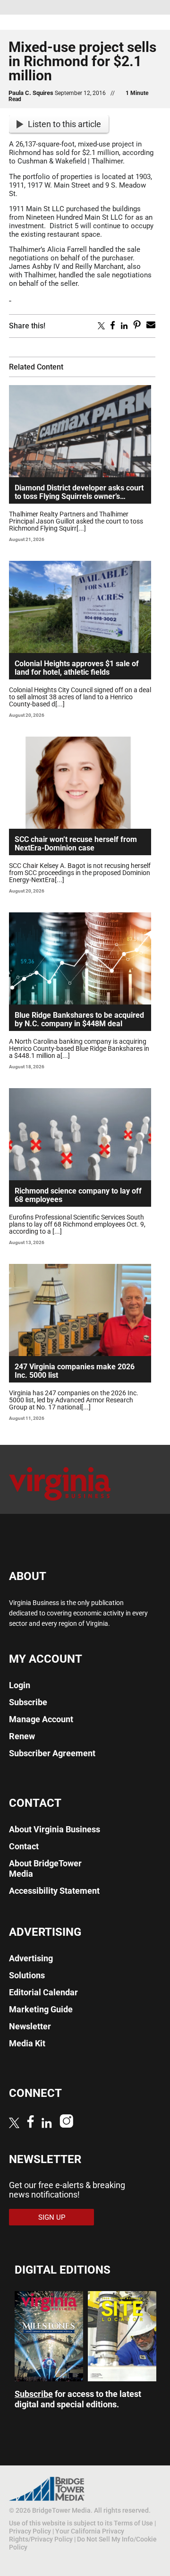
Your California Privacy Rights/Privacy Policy (67, 2535)
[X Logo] (14, 2124)
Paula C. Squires (31, 93)
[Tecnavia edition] (49, 2378)
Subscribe (28, 1702)
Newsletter (30, 2026)
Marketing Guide (41, 2009)
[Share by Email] (151, 326)
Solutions (27, 1975)
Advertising (31, 1958)
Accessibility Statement (54, 1891)
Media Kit (27, 2043)
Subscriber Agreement (52, 1753)
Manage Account (41, 1719)
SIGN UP (52, 2217)
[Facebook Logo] (30, 2123)
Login (20, 1685)
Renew (22, 1736)
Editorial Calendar (43, 1992)
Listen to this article (64, 124)
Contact (24, 1846)
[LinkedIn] (47, 2124)
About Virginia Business (55, 1829)
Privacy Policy (30, 2531)
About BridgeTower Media (45, 1868)
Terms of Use (133, 2523)
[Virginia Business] (60, 1504)
